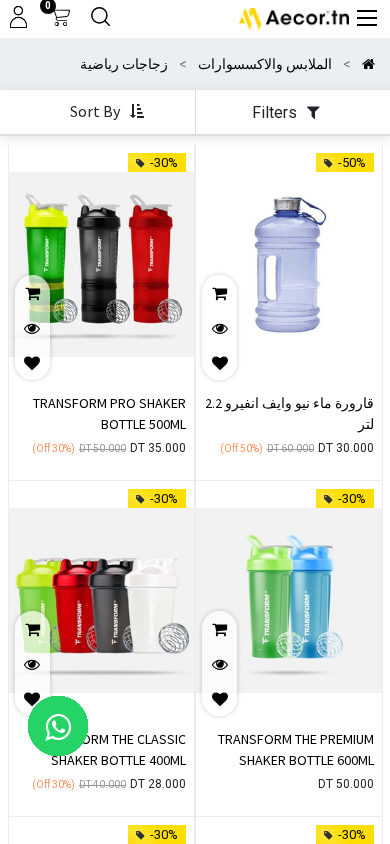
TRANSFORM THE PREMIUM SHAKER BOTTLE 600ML (296, 749)
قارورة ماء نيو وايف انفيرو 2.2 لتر (289, 413)
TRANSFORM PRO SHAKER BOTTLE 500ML (109, 413)
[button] (105, 112)
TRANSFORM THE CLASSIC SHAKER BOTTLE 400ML (110, 749)
